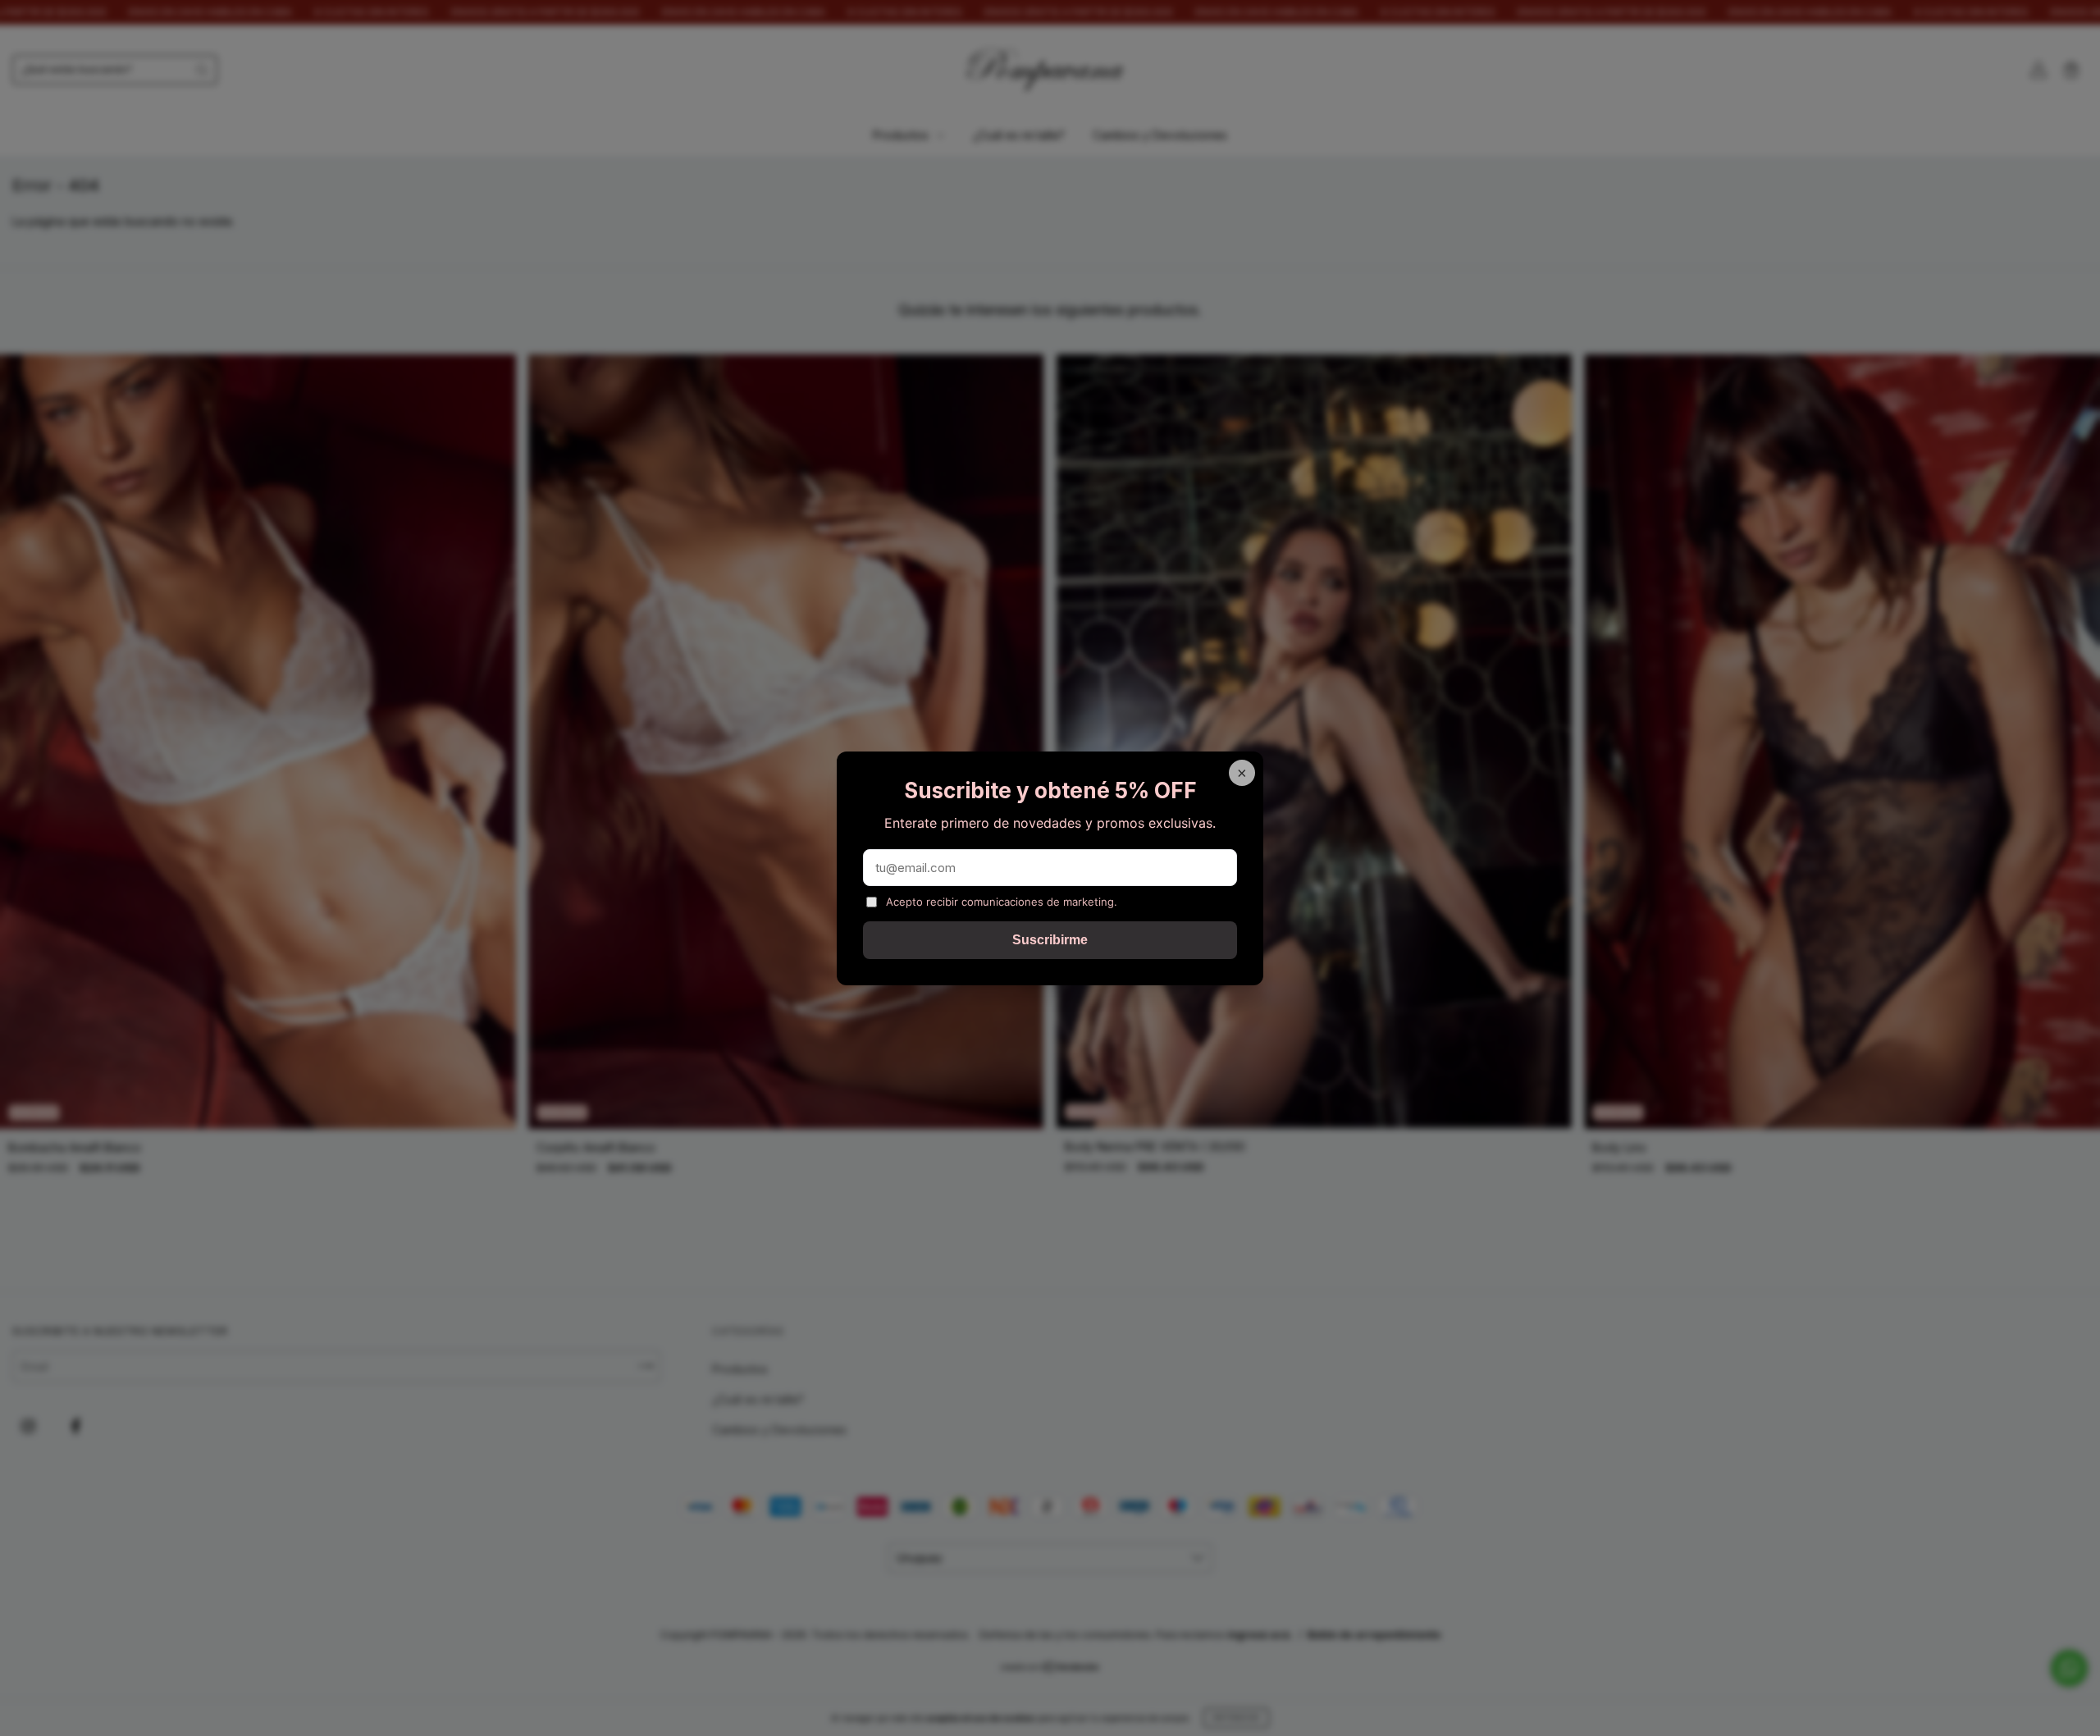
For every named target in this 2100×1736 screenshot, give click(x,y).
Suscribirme (1050, 940)
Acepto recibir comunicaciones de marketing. (1002, 902)
